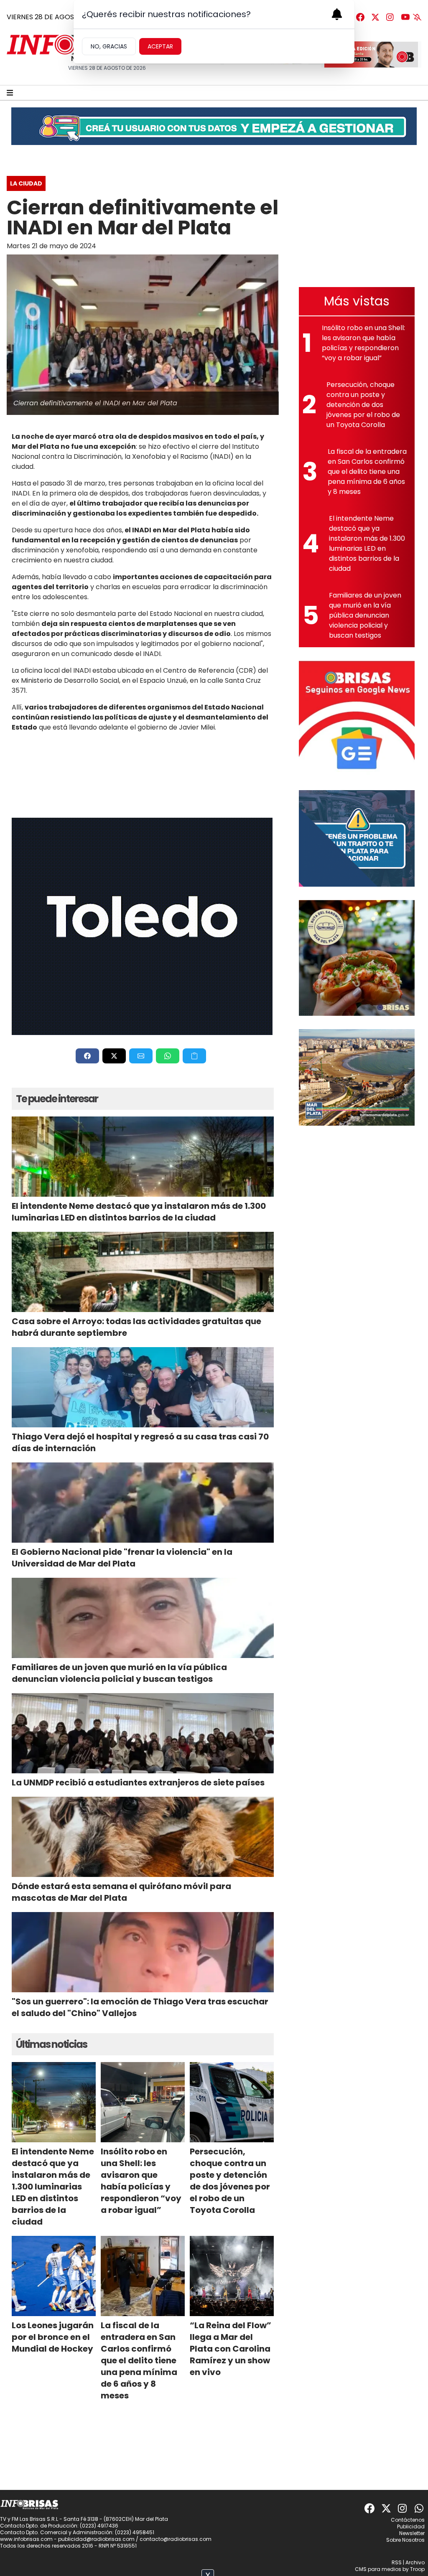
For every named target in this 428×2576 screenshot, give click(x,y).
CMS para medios (378, 2569)
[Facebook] (360, 17)
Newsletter (412, 2533)
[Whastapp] (420, 2508)
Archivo (415, 2562)
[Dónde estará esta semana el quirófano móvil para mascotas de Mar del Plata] (143, 1837)
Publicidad (411, 2526)
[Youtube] (405, 17)
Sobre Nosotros (405, 2540)
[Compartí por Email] (141, 1056)
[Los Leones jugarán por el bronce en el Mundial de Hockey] (54, 2276)
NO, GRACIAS (109, 46)
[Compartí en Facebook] (87, 1056)
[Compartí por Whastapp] (168, 1056)
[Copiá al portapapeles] (194, 1056)
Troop (417, 2569)
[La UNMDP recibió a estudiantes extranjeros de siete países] (143, 1733)
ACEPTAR (160, 46)
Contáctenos (408, 2520)
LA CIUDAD (26, 183)
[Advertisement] (357, 221)
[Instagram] (390, 17)
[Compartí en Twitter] (114, 1056)
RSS (397, 2562)
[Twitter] (375, 17)
